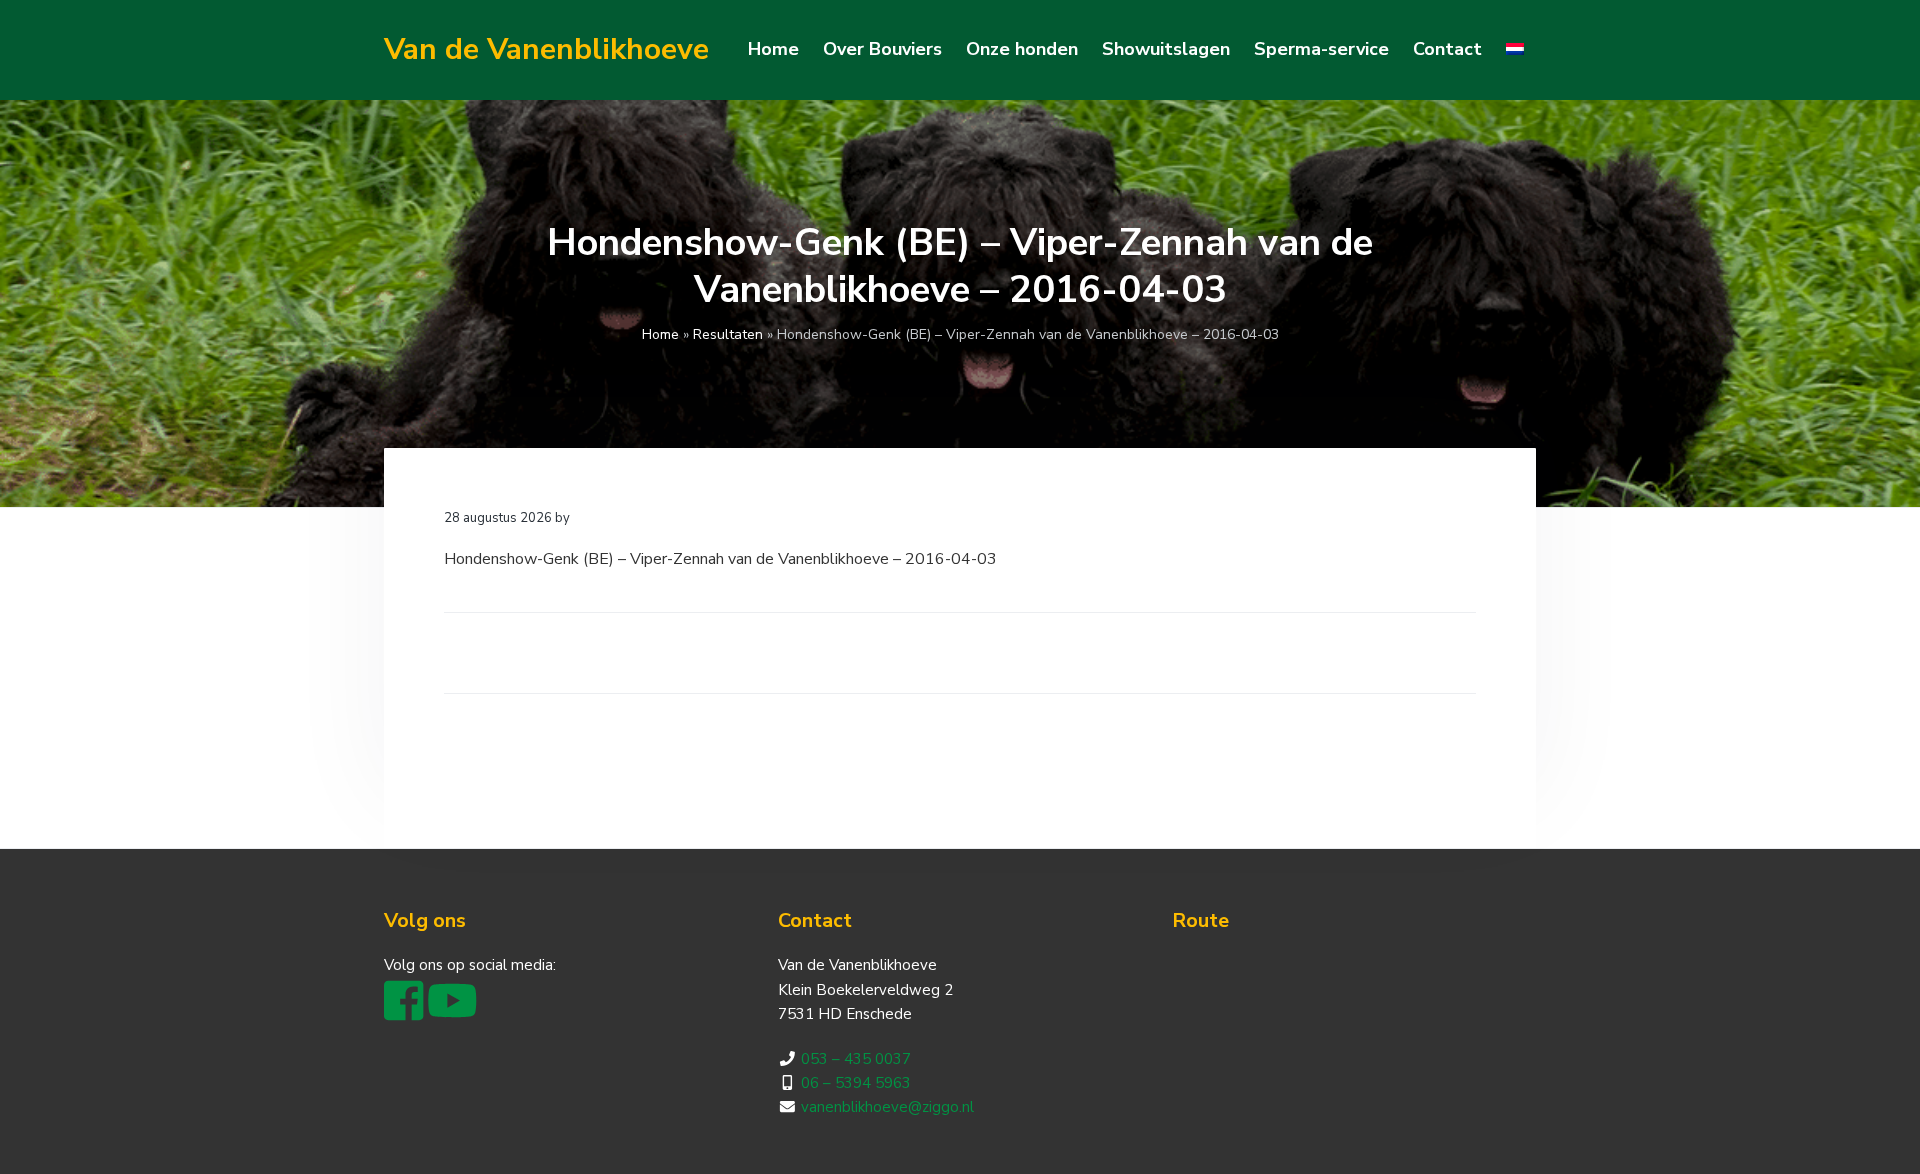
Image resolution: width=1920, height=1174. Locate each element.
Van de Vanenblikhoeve (546, 49)
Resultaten (728, 334)
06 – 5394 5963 (856, 1083)
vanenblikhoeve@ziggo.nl (887, 1107)
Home (660, 334)
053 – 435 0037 (856, 1059)
